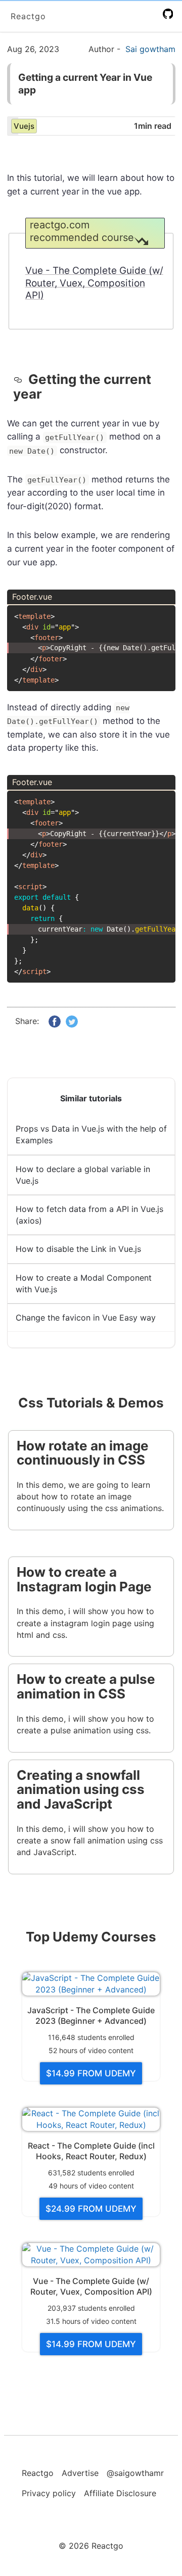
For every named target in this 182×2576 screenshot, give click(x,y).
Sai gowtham (150, 49)
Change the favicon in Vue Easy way (86, 1318)
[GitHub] (170, 14)
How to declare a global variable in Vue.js (83, 1175)
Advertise (80, 2473)
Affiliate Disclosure (120, 2493)
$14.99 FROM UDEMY (91, 2073)
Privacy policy (49, 2493)
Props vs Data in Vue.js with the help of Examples (91, 1134)
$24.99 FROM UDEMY (91, 2209)
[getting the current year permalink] (21, 380)
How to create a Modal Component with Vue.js (84, 1283)
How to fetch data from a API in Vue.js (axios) (89, 1215)
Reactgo (28, 16)
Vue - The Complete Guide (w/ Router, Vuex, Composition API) (94, 283)
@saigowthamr (135, 2473)
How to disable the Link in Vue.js (78, 1249)
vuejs (24, 126)
